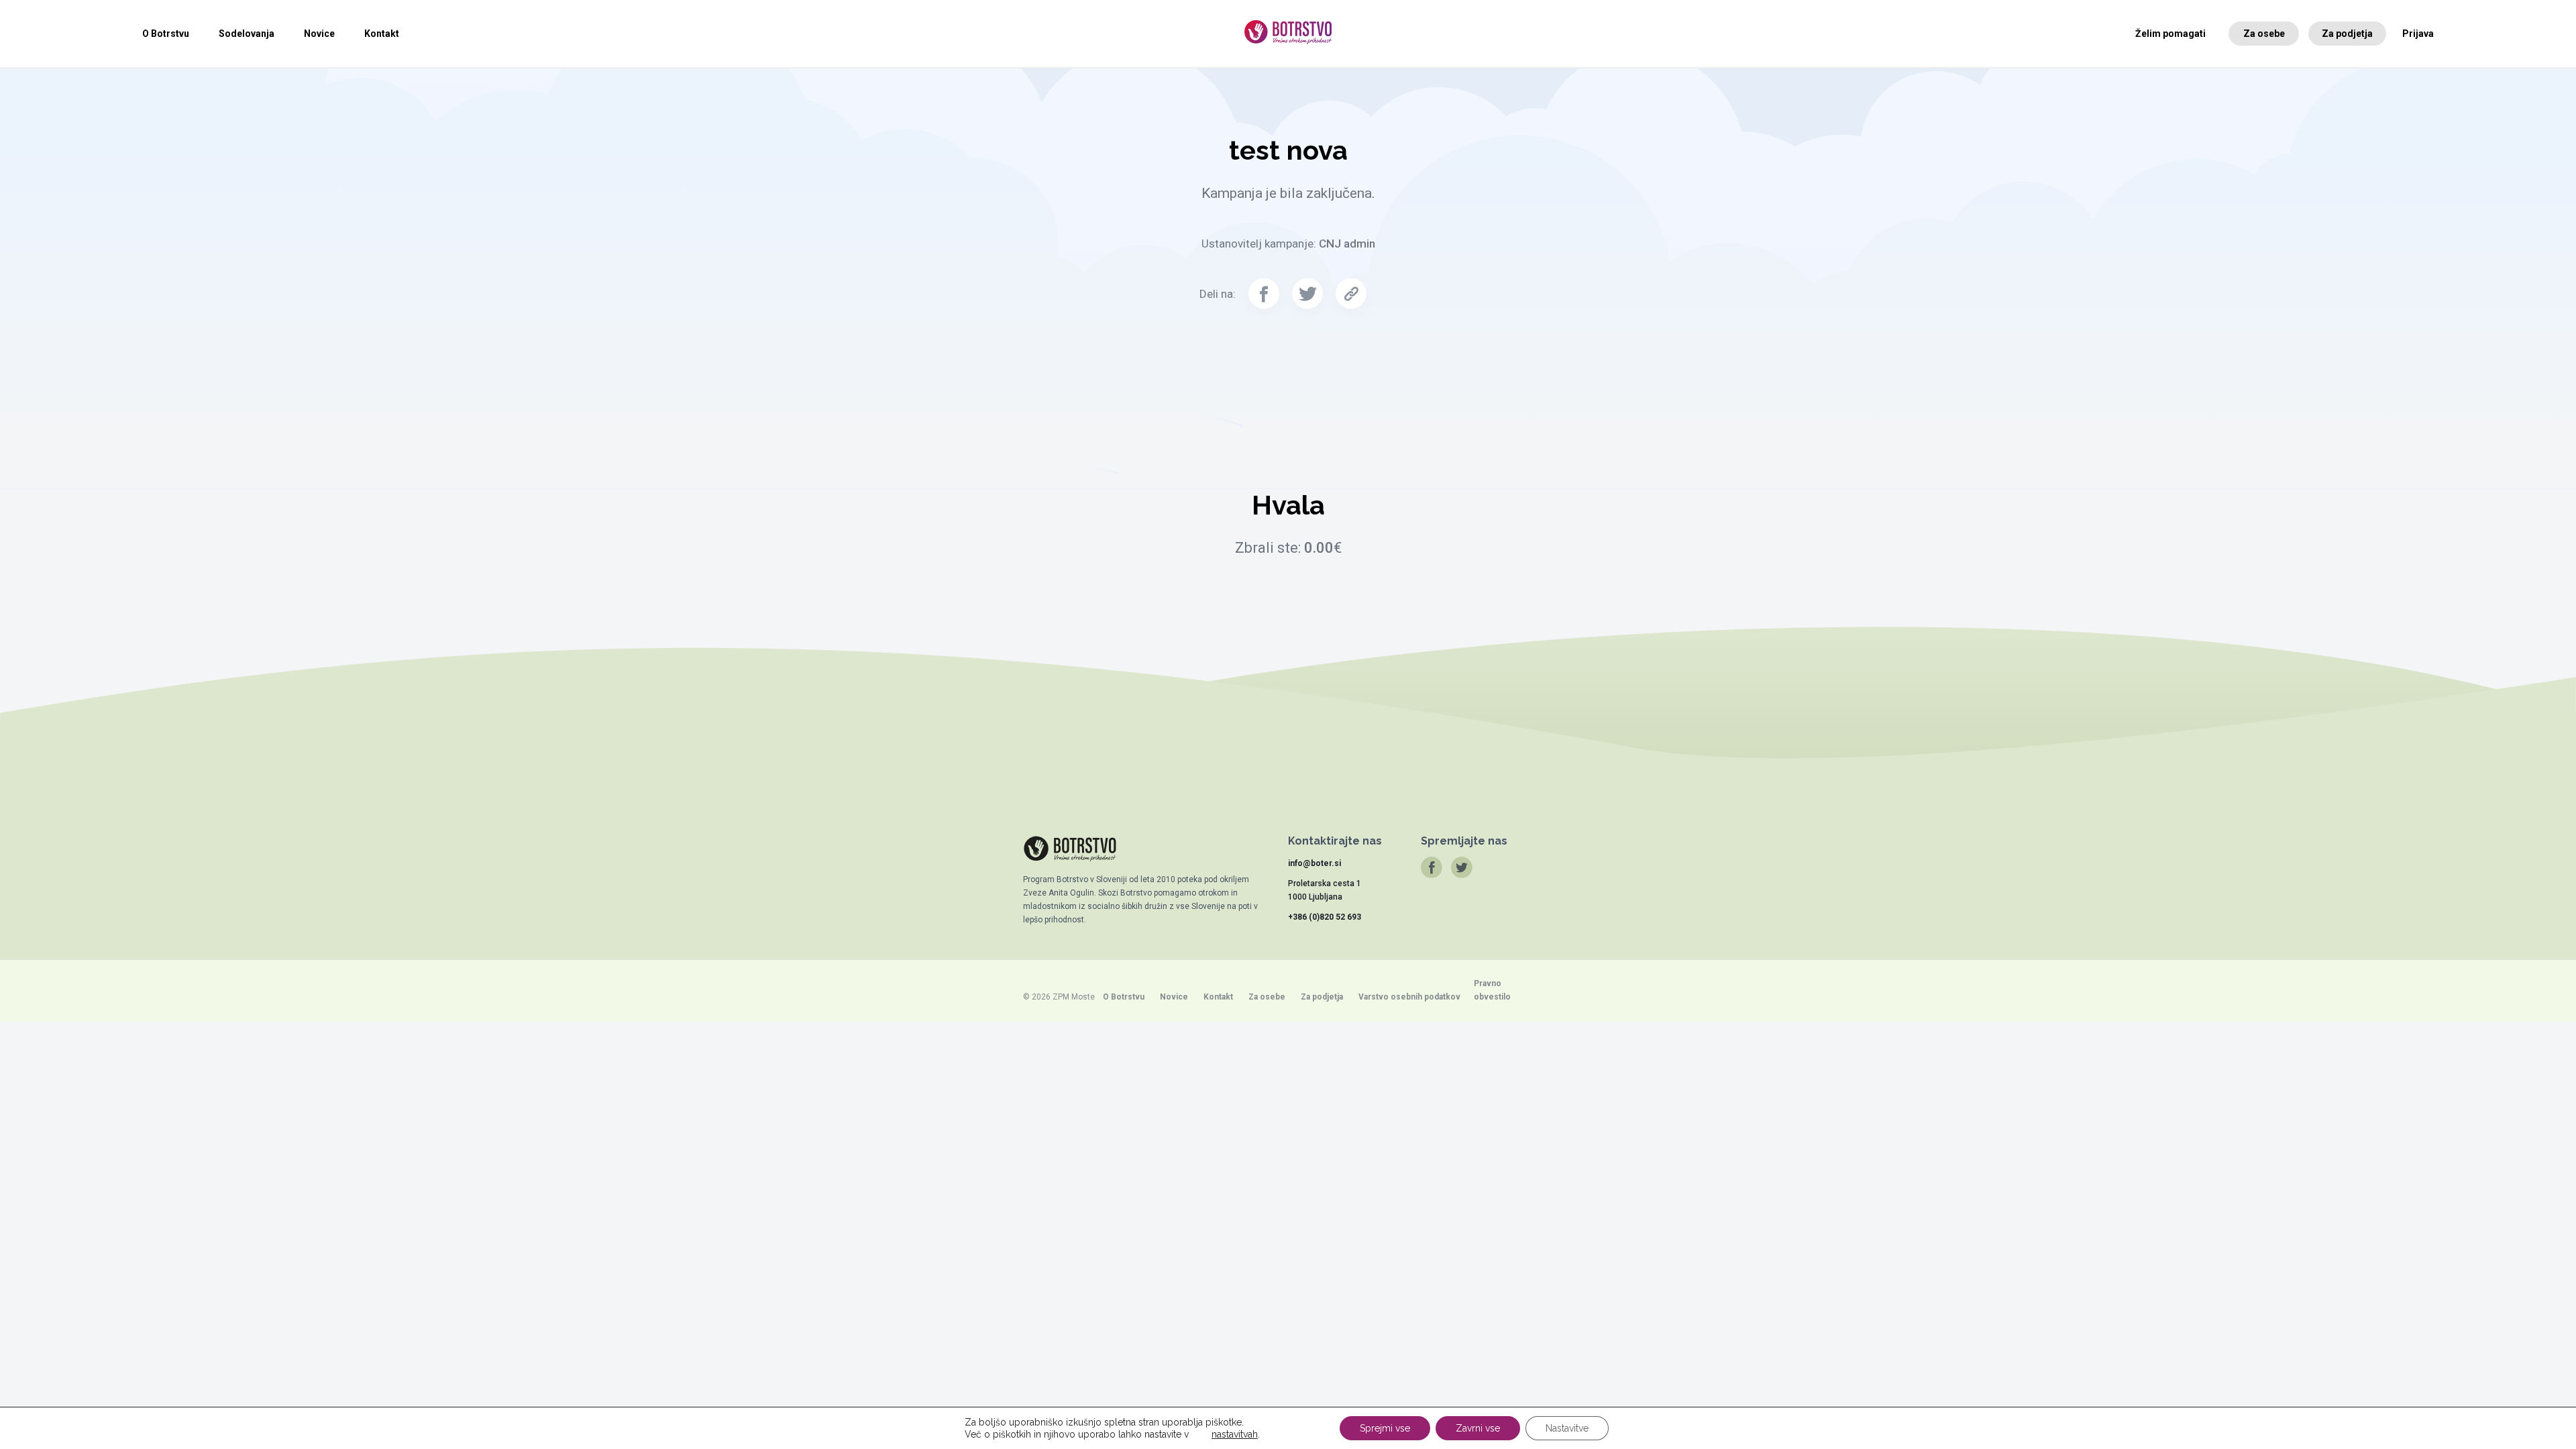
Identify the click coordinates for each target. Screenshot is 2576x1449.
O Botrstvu (166, 34)
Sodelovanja (247, 34)
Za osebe (2264, 34)
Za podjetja (2347, 34)
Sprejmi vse (1385, 1428)
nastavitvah (1235, 1434)
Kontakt (382, 34)
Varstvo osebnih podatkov (1409, 997)
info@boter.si (1314, 863)
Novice (319, 34)
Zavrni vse (1478, 1428)
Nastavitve (1567, 1428)
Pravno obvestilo (1492, 990)
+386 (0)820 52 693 (1325, 917)
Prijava (2418, 34)
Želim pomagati (2170, 34)
